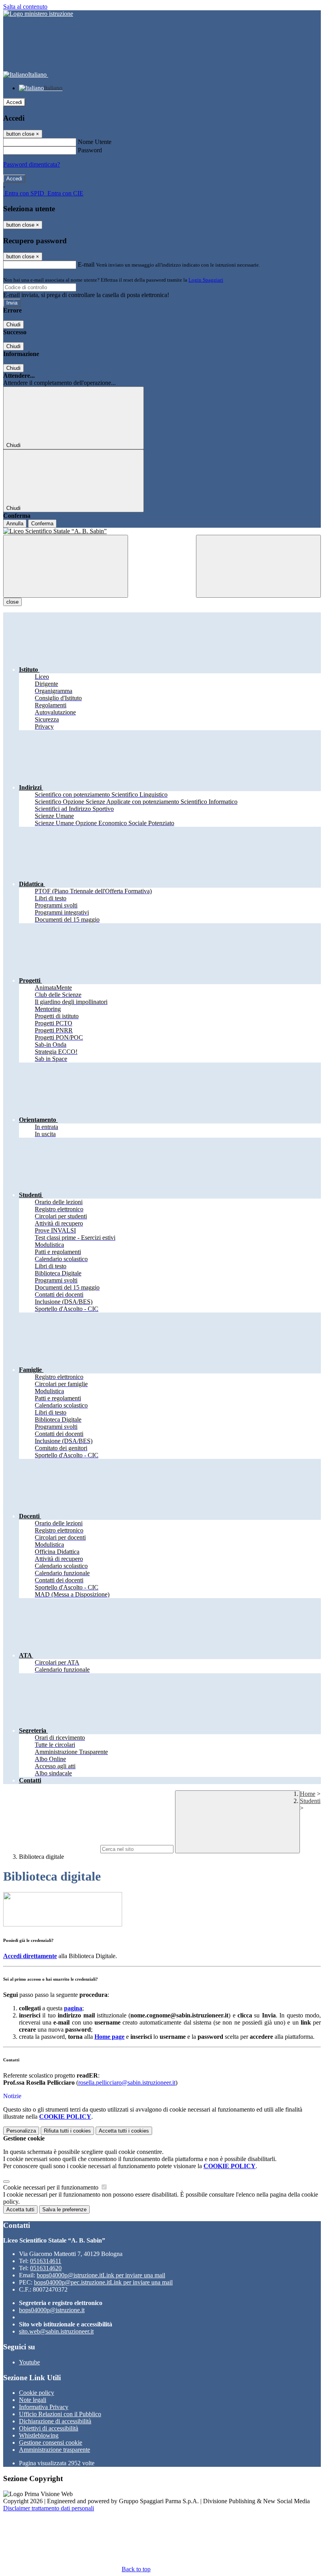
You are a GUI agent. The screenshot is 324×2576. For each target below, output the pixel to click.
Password (90, 150)
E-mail (86, 264)
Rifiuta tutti (67, 2131)
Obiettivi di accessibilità (49, 2428)
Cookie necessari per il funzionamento (52, 2187)
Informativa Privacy (44, 2407)
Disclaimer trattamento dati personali (49, 2508)
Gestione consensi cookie (51, 2442)
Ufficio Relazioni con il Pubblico (60, 2414)
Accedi (14, 102)
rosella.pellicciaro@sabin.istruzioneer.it (127, 2083)
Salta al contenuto (25, 7)
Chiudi (13, 325)
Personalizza (21, 2131)
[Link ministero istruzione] (38, 14)
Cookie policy (37, 2393)
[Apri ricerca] (258, 566)
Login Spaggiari (206, 280)
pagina (73, 2008)
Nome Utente (95, 142)
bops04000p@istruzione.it (101, 2275)
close (12, 602)
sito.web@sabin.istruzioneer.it (56, 2331)
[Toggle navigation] (66, 566)
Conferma (42, 524)
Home (308, 1794)
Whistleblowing (39, 2435)
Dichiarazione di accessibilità (55, 2421)
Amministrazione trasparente (55, 2450)
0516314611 (46, 2261)
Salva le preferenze (64, 2209)
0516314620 (46, 2268)
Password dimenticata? (32, 164)
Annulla (15, 524)
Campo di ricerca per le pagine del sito (51, 1849)
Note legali (33, 2400)
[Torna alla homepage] (162, 531)
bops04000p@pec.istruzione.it (103, 2282)
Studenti (310, 1801)
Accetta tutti (124, 2131)
